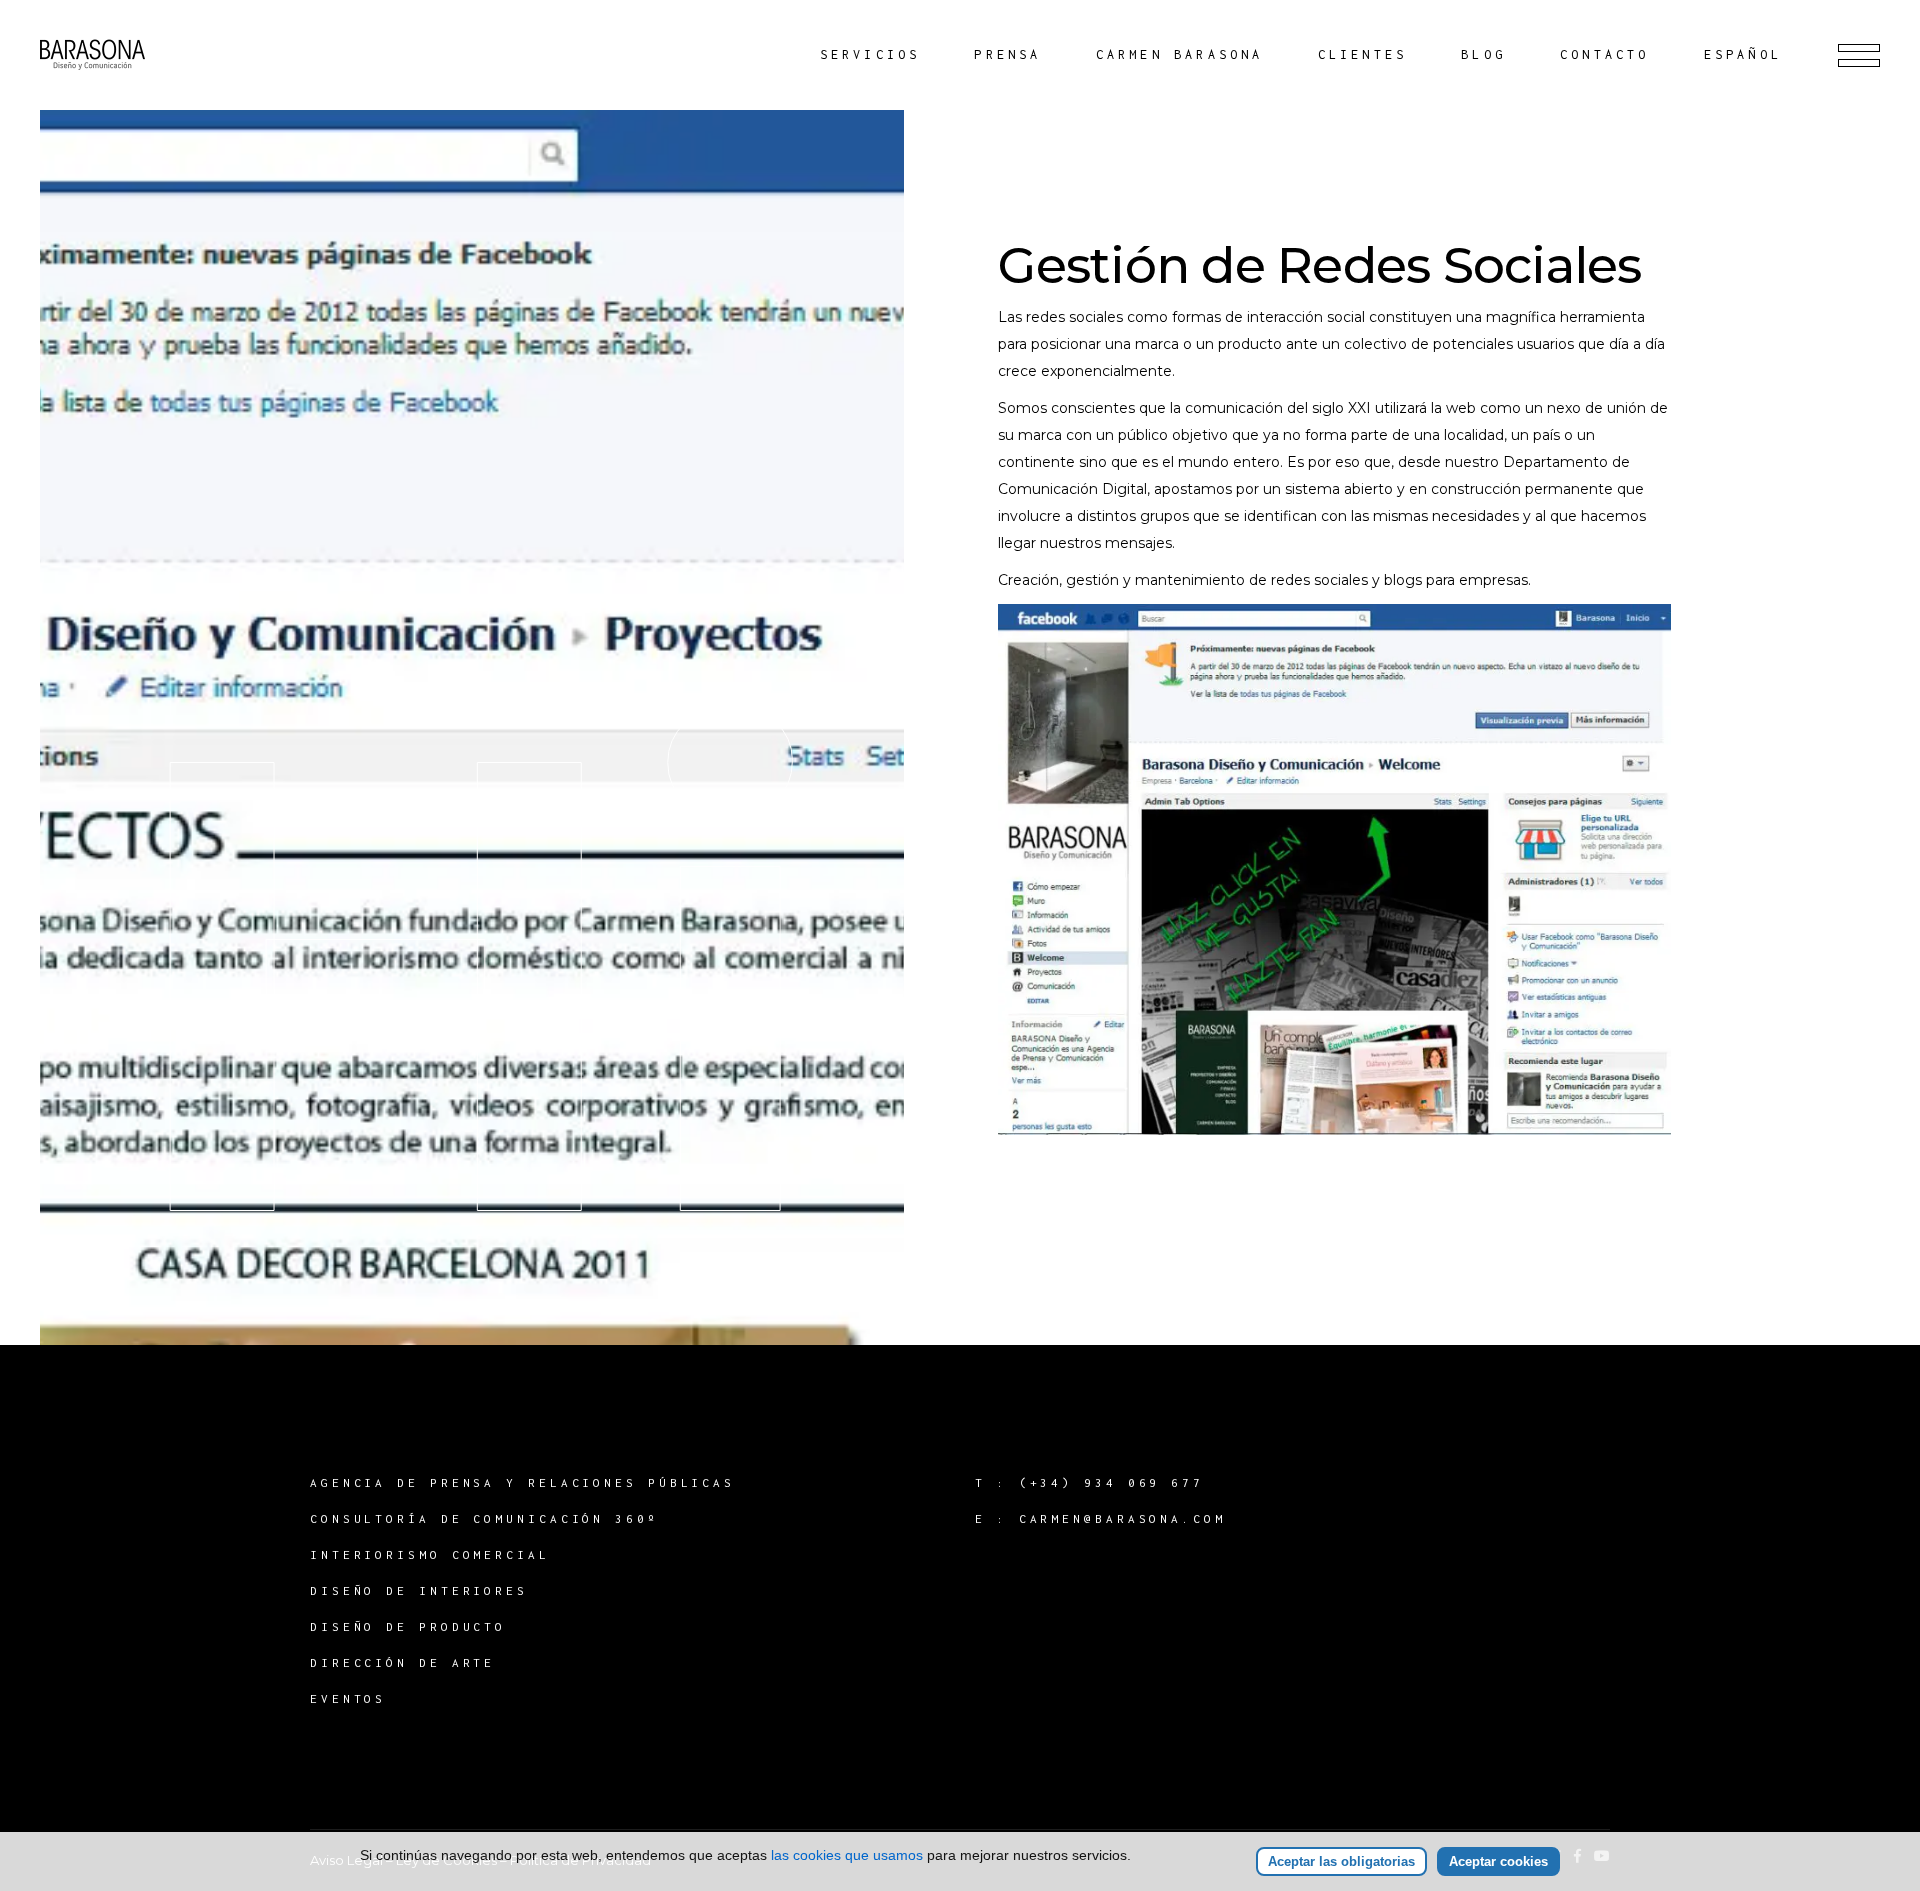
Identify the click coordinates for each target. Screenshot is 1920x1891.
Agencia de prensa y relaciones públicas (522, 1482)
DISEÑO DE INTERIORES (419, 1590)
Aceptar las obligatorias (1341, 1861)
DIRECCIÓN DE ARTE (402, 1662)
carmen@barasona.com (1122, 1518)
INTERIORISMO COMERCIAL (430, 1554)
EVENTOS (348, 1698)
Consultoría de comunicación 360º (484, 1518)
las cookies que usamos (847, 1855)
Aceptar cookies (1498, 1861)
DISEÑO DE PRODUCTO (408, 1626)
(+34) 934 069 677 (1111, 1482)
